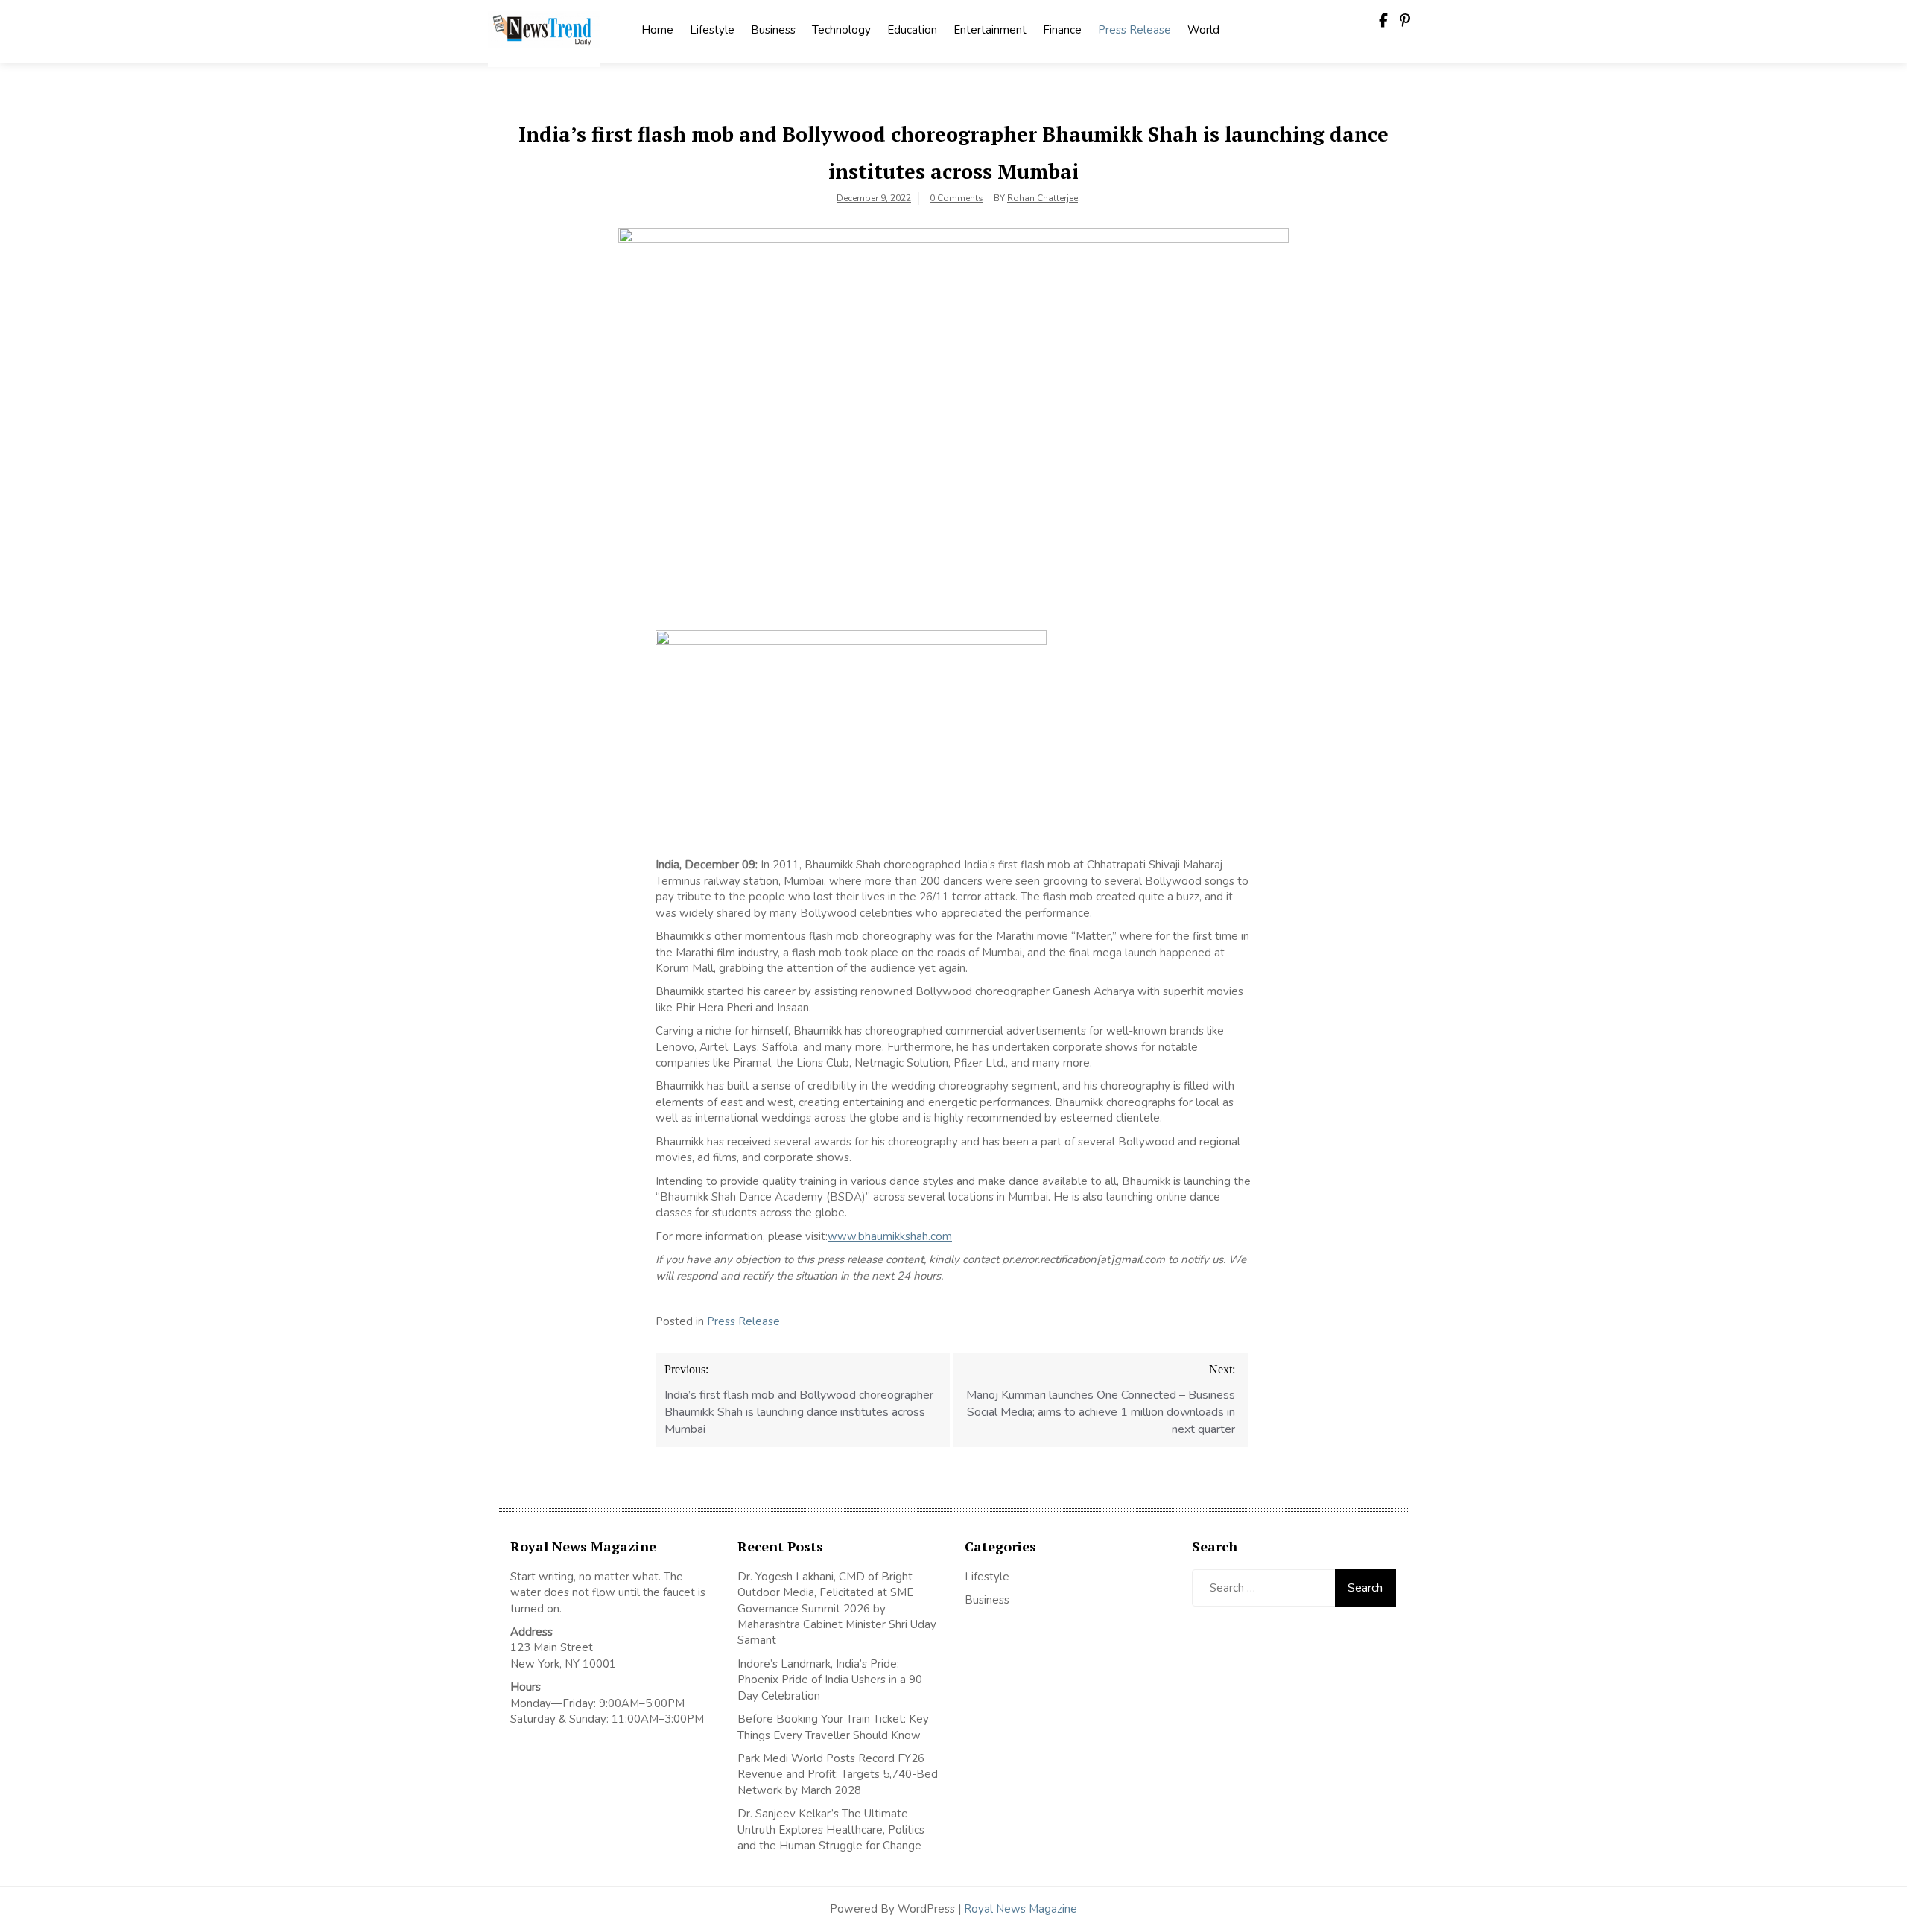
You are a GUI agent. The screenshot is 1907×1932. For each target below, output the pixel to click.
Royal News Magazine (1021, 1909)
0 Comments (956, 198)
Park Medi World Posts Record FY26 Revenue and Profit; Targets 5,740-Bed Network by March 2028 (838, 1774)
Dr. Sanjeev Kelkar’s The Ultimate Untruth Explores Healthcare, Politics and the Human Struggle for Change (831, 1830)
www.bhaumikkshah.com (890, 1236)
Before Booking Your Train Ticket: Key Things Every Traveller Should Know (833, 1727)
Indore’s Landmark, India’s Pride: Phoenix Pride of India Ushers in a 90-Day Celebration (832, 1680)
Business (773, 30)
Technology (841, 30)
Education (912, 30)
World (1203, 30)
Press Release (1135, 30)
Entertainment (990, 30)
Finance (1062, 30)
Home (657, 30)
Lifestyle (712, 30)
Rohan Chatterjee (1043, 198)
